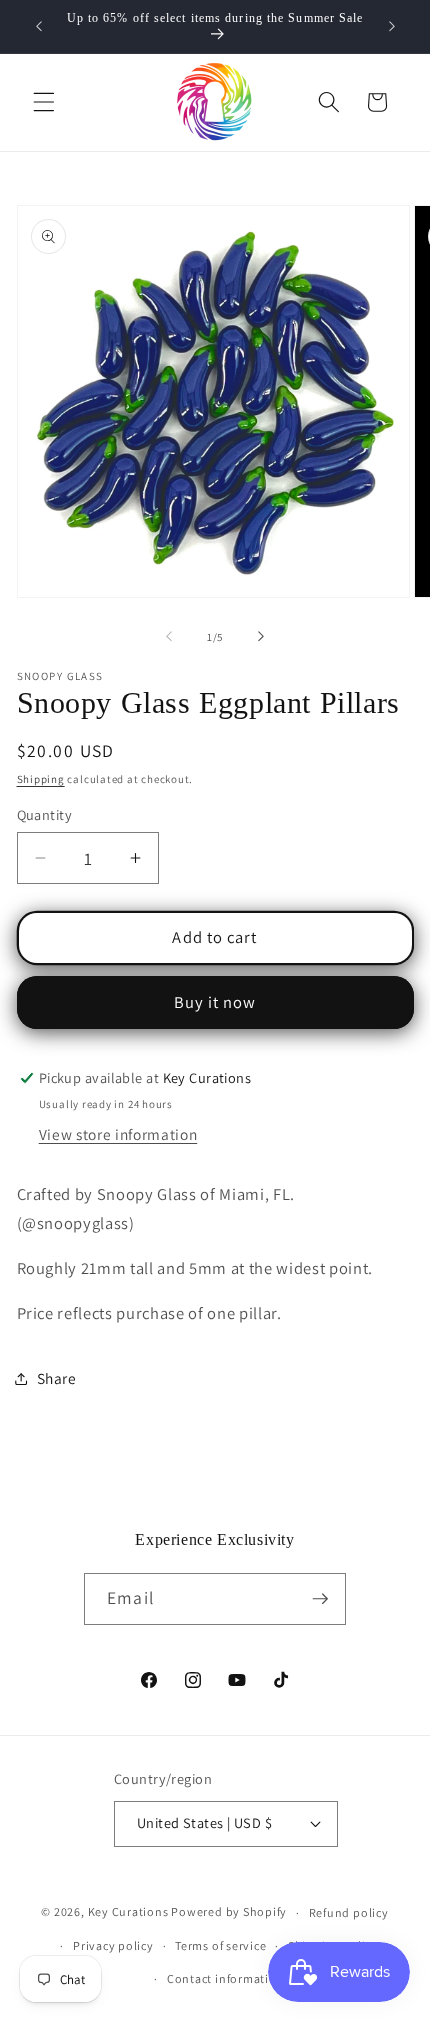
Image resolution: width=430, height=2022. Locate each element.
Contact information (226, 1978)
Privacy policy (113, 1945)
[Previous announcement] (39, 27)
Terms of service (220, 1945)
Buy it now (215, 1002)
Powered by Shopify (229, 1912)
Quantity (45, 814)
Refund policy (349, 1912)
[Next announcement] (392, 27)
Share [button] (57, 1378)
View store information (118, 1134)
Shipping (41, 779)
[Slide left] (169, 637)
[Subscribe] (320, 1599)
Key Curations (128, 1912)
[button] (44, 102)
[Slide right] (261, 637)
